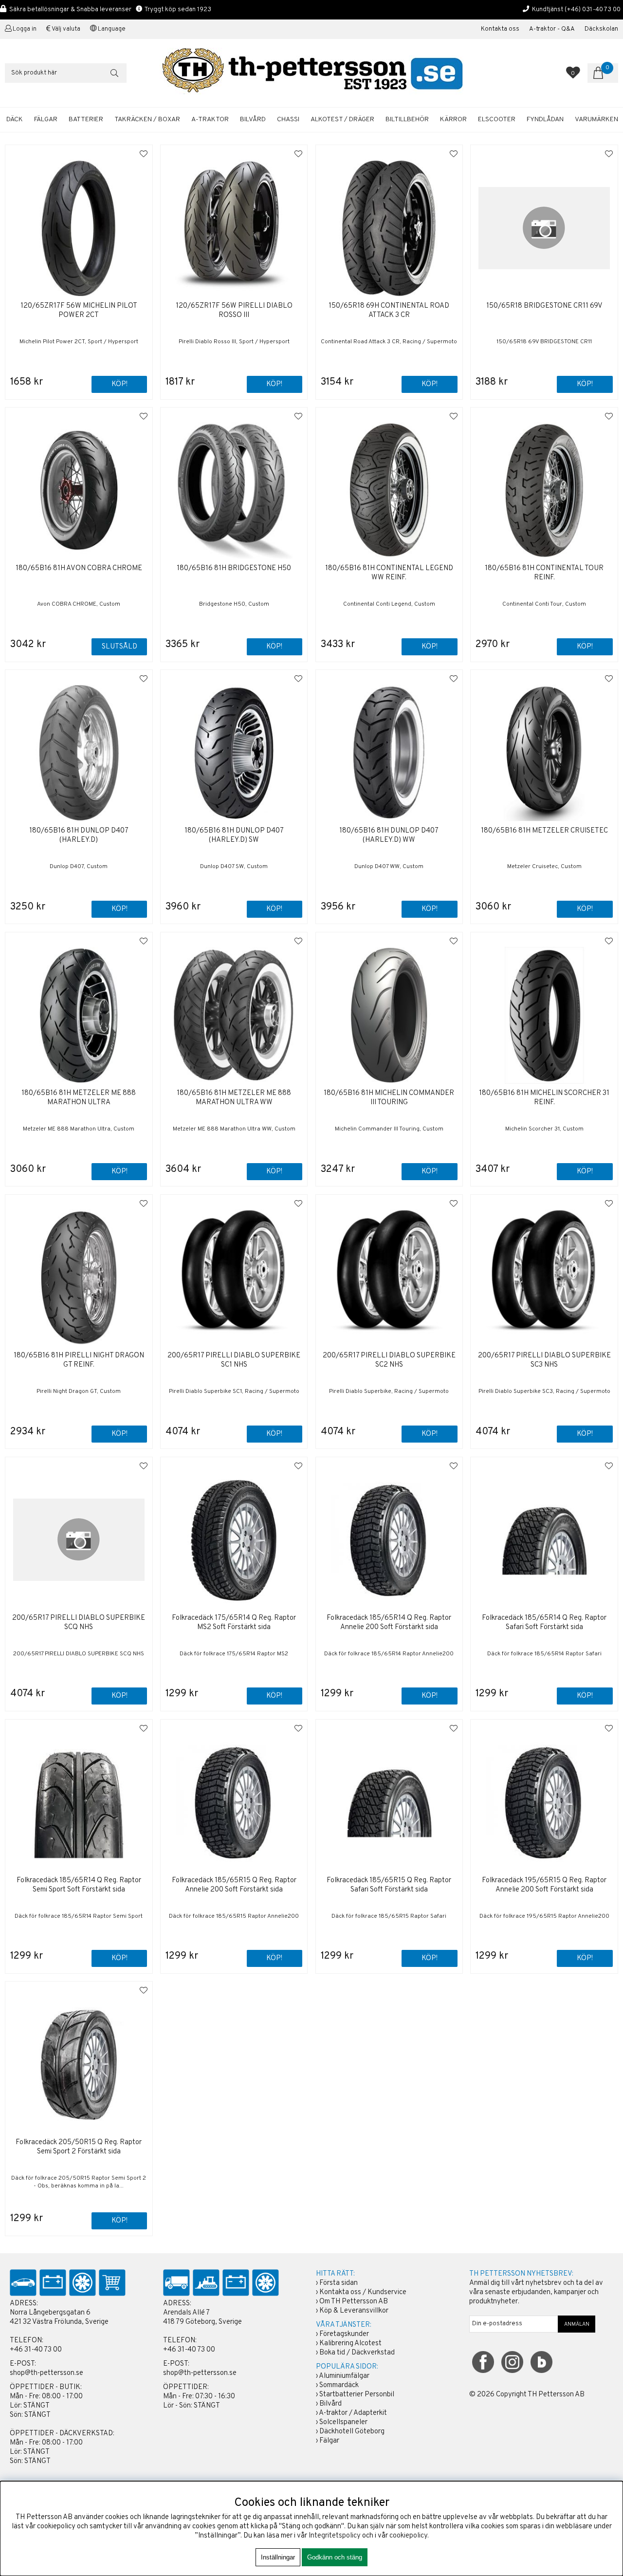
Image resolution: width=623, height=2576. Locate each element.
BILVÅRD (253, 120)
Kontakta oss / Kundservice (363, 2292)
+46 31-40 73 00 (36, 2350)
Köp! (119, 384)
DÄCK (15, 120)
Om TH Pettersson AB (354, 2302)
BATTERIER (86, 120)
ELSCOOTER (497, 120)
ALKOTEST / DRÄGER (342, 120)
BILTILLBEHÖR (407, 120)
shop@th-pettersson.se (46, 2373)
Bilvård (330, 2404)
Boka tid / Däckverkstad (357, 2353)
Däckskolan (601, 29)
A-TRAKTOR (210, 120)
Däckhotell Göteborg (352, 2432)
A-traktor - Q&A (552, 29)
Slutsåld (119, 647)
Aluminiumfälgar (344, 2376)
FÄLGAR (46, 120)
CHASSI (288, 120)
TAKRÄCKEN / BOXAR (147, 120)
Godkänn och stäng (335, 2557)
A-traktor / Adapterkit (353, 2413)
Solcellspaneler (343, 2422)
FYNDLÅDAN (545, 120)
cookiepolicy (408, 2536)
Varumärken (596, 120)
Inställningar (278, 2557)
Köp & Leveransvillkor (354, 2311)
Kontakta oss (500, 29)
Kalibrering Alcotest (350, 2344)
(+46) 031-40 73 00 (593, 9)
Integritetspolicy (335, 2536)
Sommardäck (339, 2385)
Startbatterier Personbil (357, 2395)
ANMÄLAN (577, 2324)
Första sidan (339, 2283)
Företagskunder (344, 2334)
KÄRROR (453, 120)
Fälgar (329, 2441)
